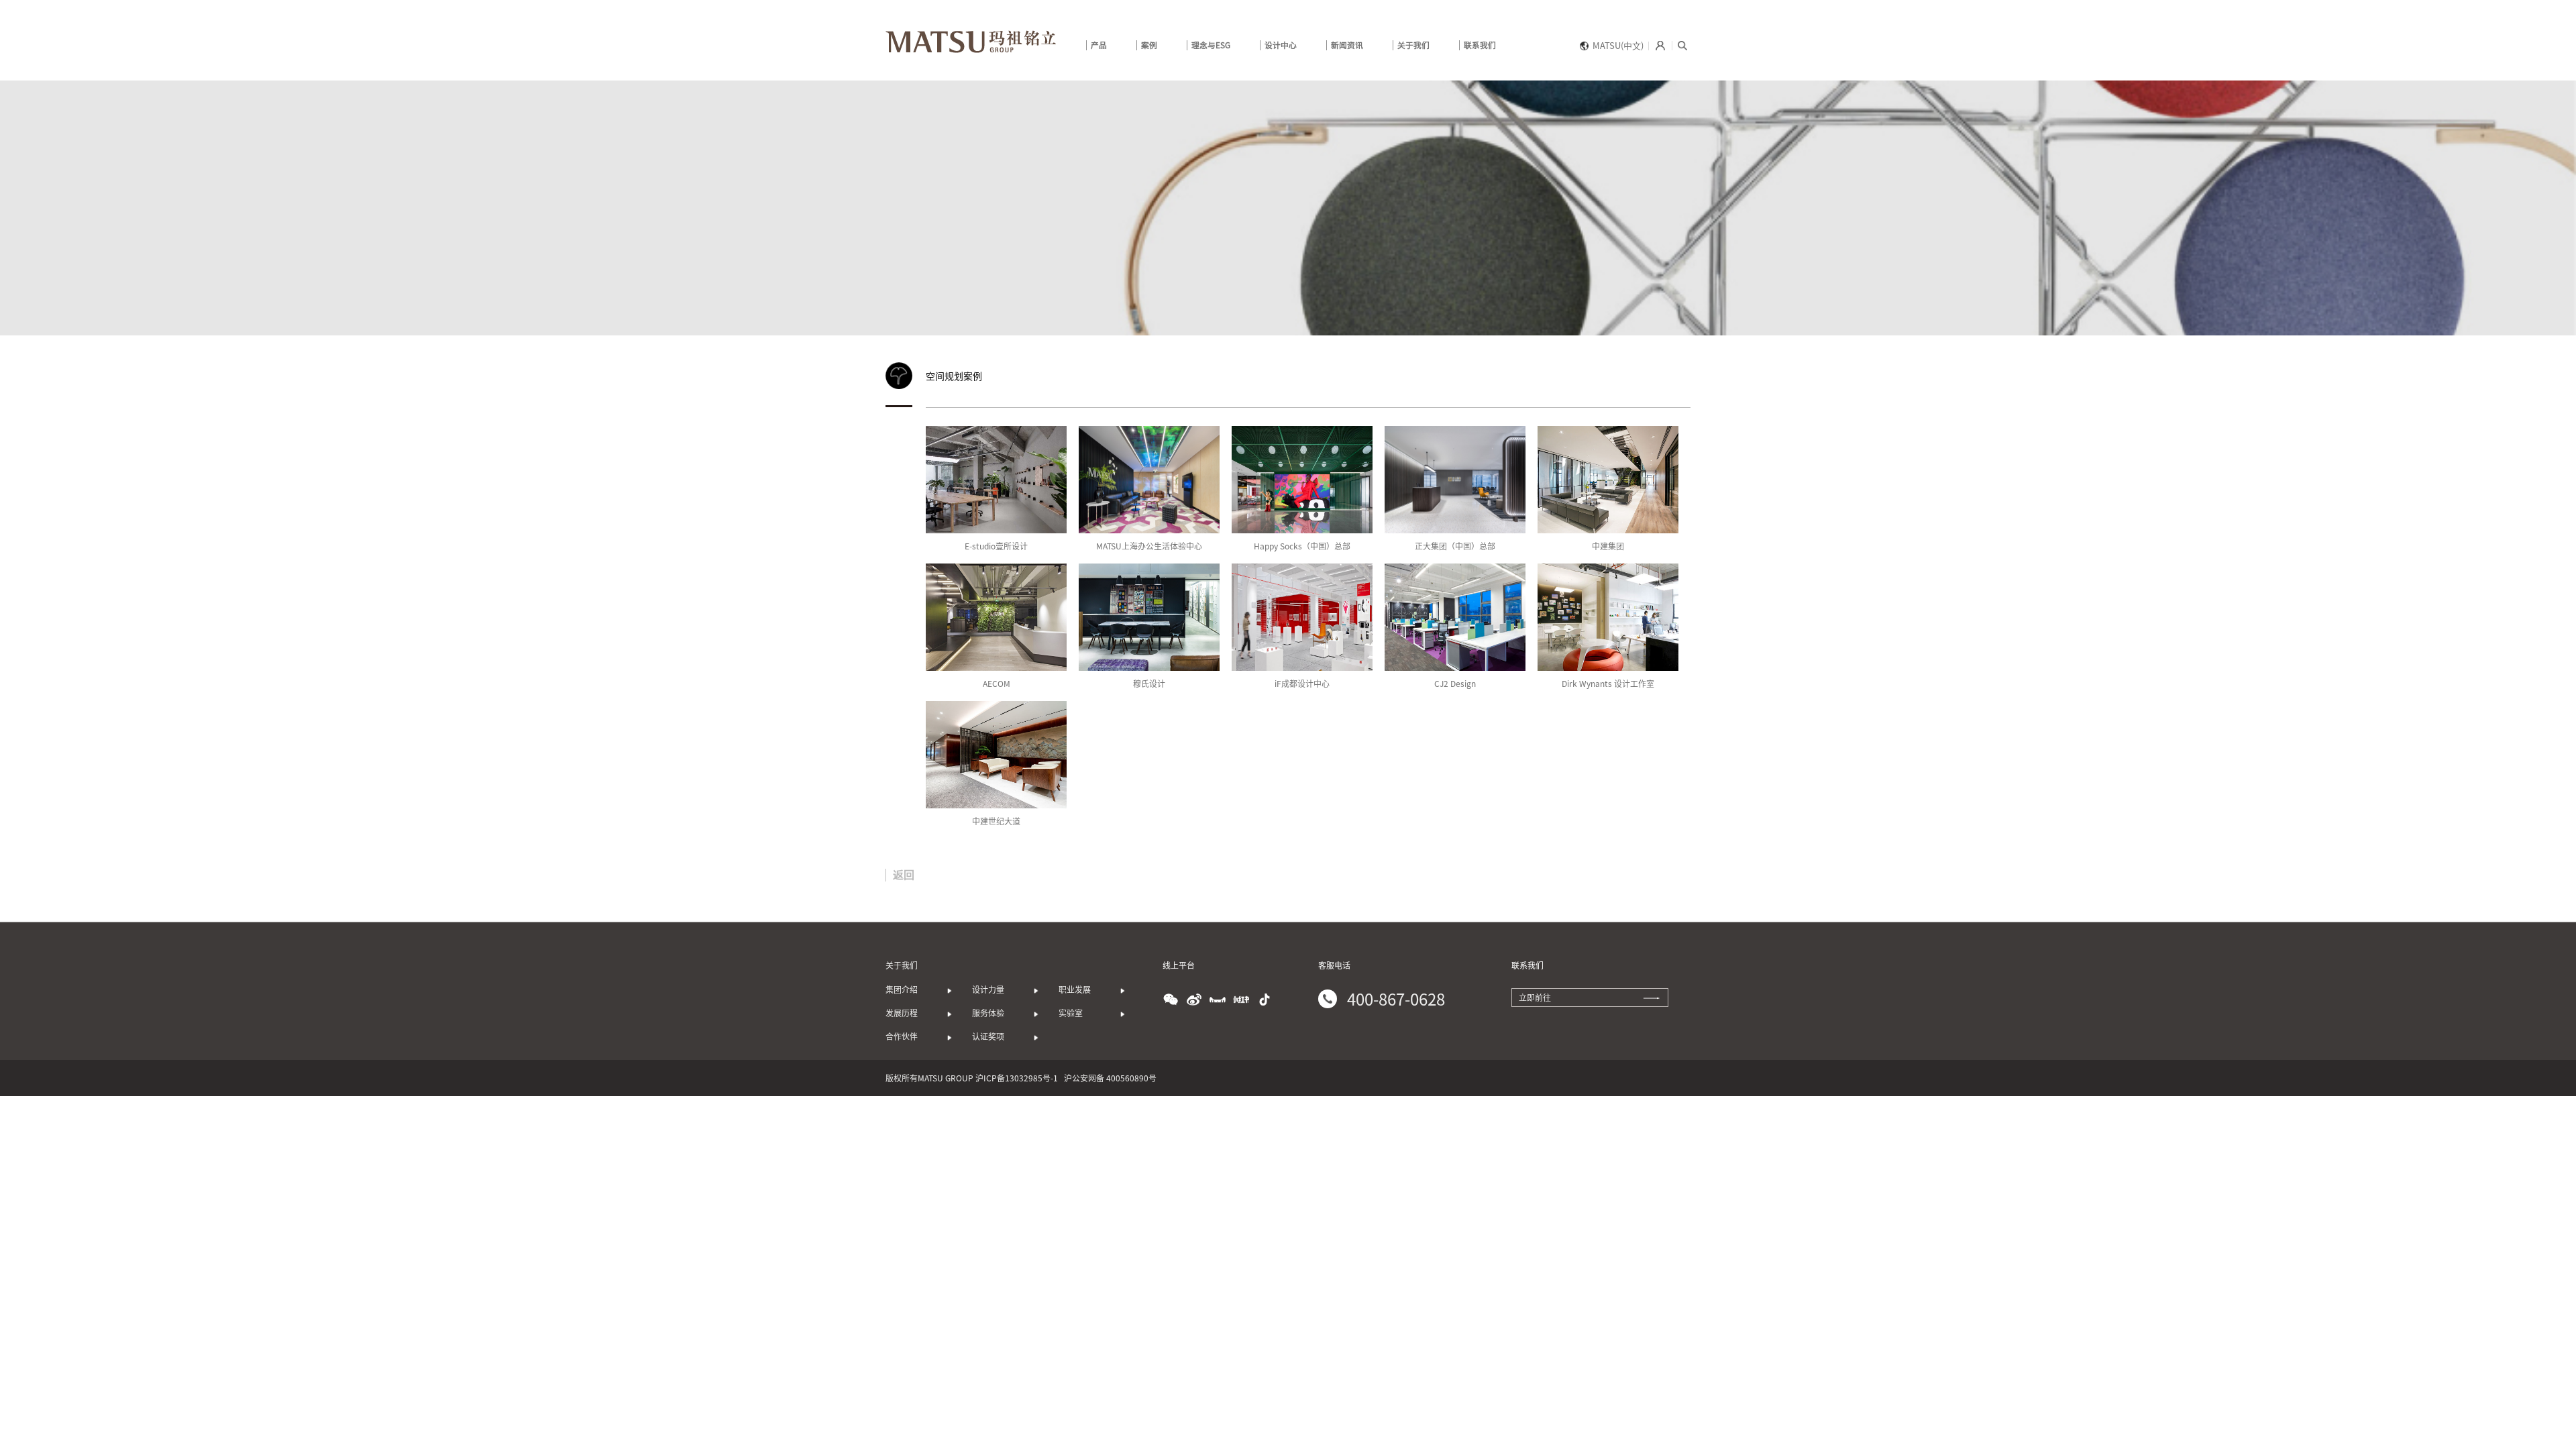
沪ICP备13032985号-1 (1017, 1078)
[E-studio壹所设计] (996, 480)
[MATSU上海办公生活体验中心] (1149, 480)
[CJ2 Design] (1455, 617)
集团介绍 (902, 989)
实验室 (1075, 1013)
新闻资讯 (1347, 45)
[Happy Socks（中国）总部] (1302, 480)
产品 (1099, 45)
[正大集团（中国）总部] (1455, 480)
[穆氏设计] (1149, 617)
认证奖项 (988, 1036)
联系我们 (1480, 45)
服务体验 (988, 1013)
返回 (904, 875)
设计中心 (1281, 45)
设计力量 (988, 989)
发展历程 (902, 1013)
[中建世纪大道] (996, 755)
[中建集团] (1608, 480)
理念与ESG (1211, 45)
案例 (1149, 45)
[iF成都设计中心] (1302, 617)
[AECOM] (996, 617)
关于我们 (1413, 45)
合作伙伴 (902, 1036)
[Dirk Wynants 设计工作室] (1608, 617)
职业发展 (1075, 989)
